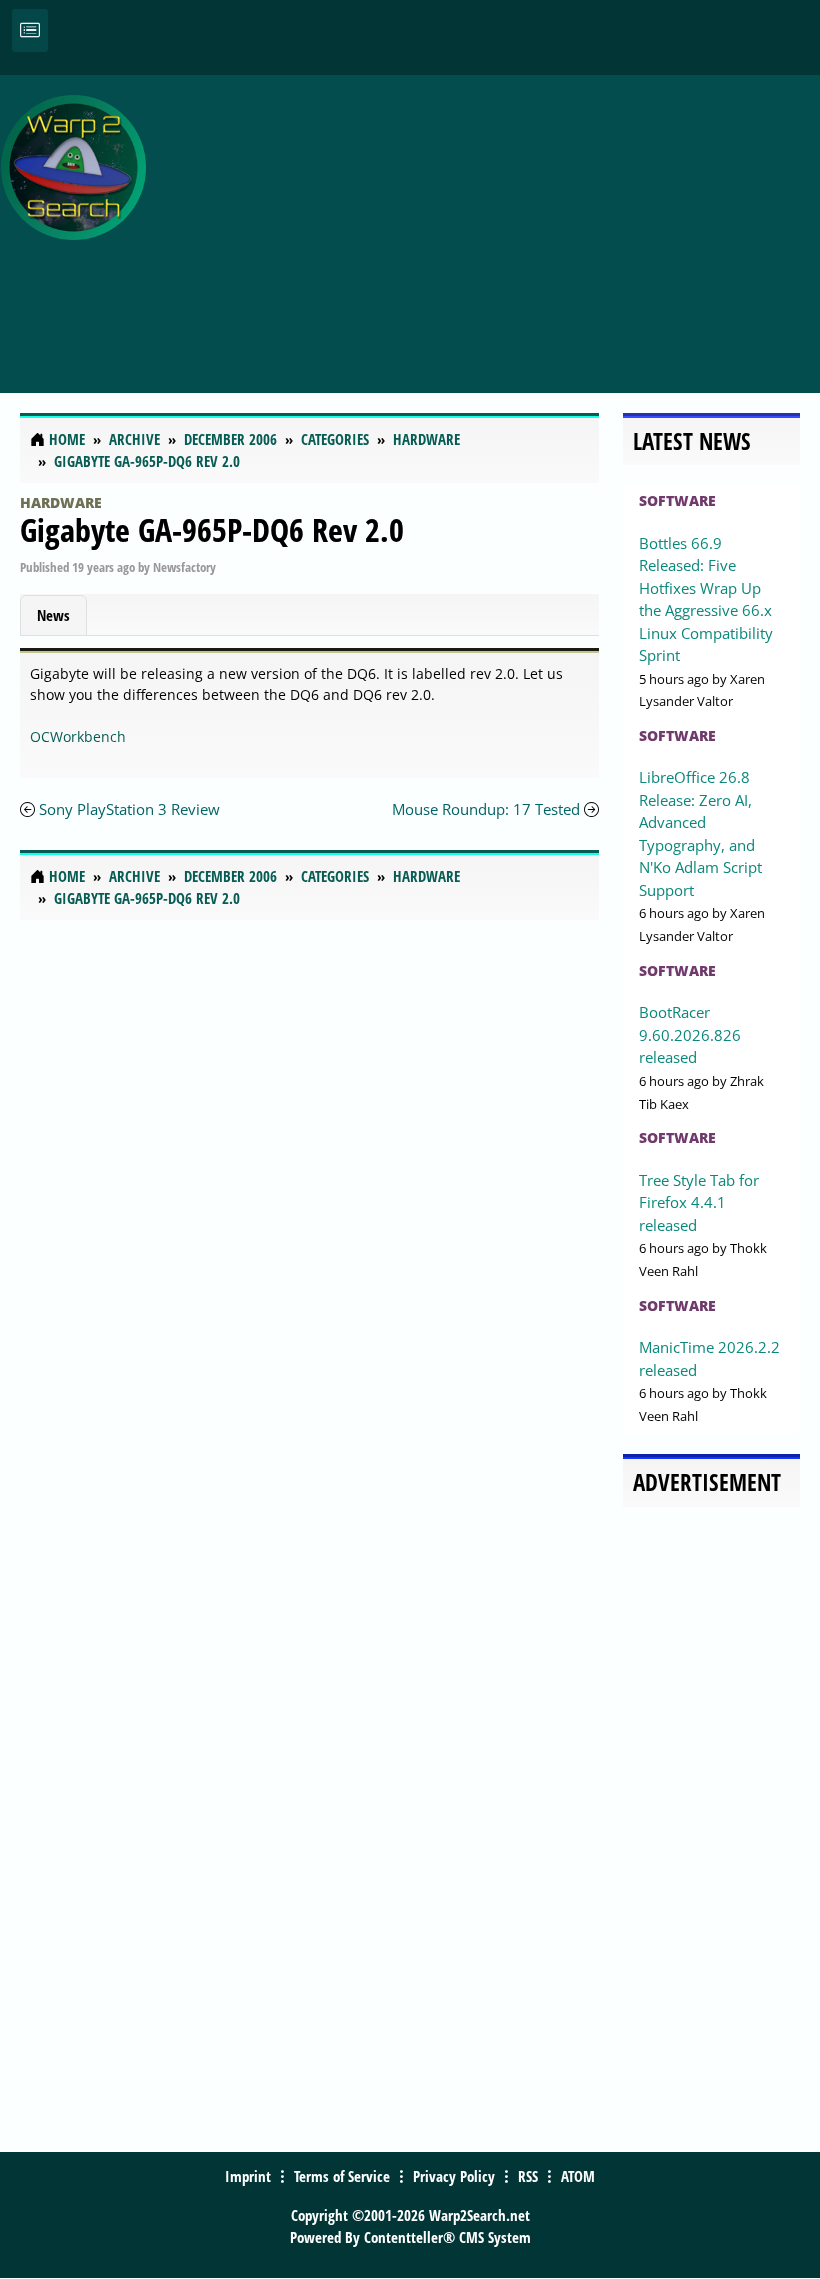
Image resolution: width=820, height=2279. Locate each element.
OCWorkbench (78, 736)
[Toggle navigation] (30, 30)
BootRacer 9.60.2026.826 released (690, 1034)
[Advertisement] (488, 223)
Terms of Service (342, 2176)
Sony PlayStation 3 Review (129, 809)
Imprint (248, 2176)
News (53, 615)
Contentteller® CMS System (447, 2237)
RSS (528, 2176)
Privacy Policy (454, 2176)
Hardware (61, 502)
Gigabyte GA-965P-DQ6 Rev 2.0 (212, 529)
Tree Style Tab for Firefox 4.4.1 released (699, 1202)
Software (677, 500)
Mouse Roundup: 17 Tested (486, 809)
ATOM (578, 2176)
